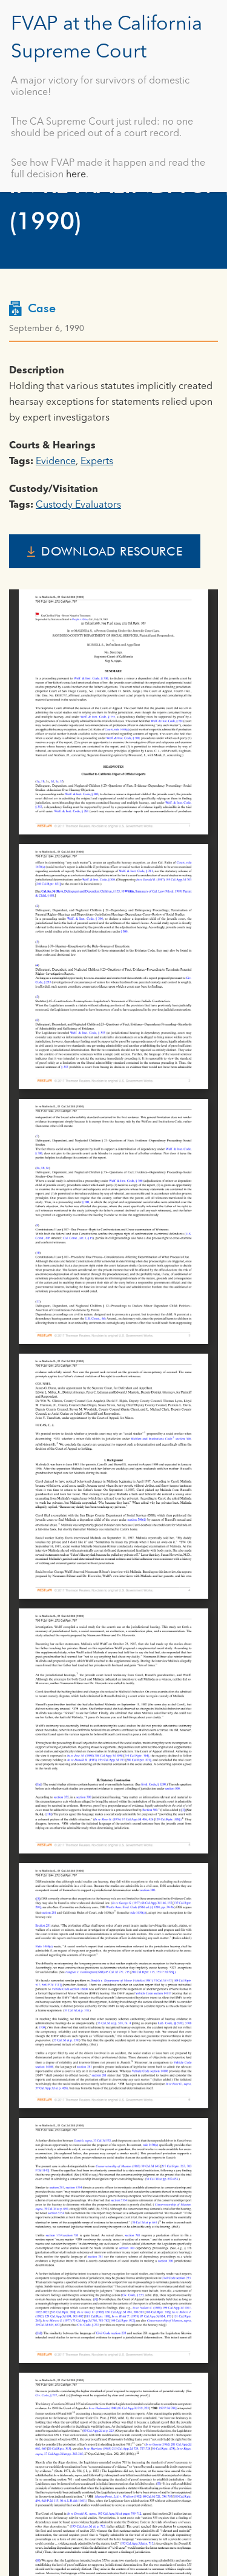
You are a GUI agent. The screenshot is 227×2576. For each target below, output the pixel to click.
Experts (97, 462)
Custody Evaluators (78, 505)
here (76, 175)
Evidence (56, 462)
